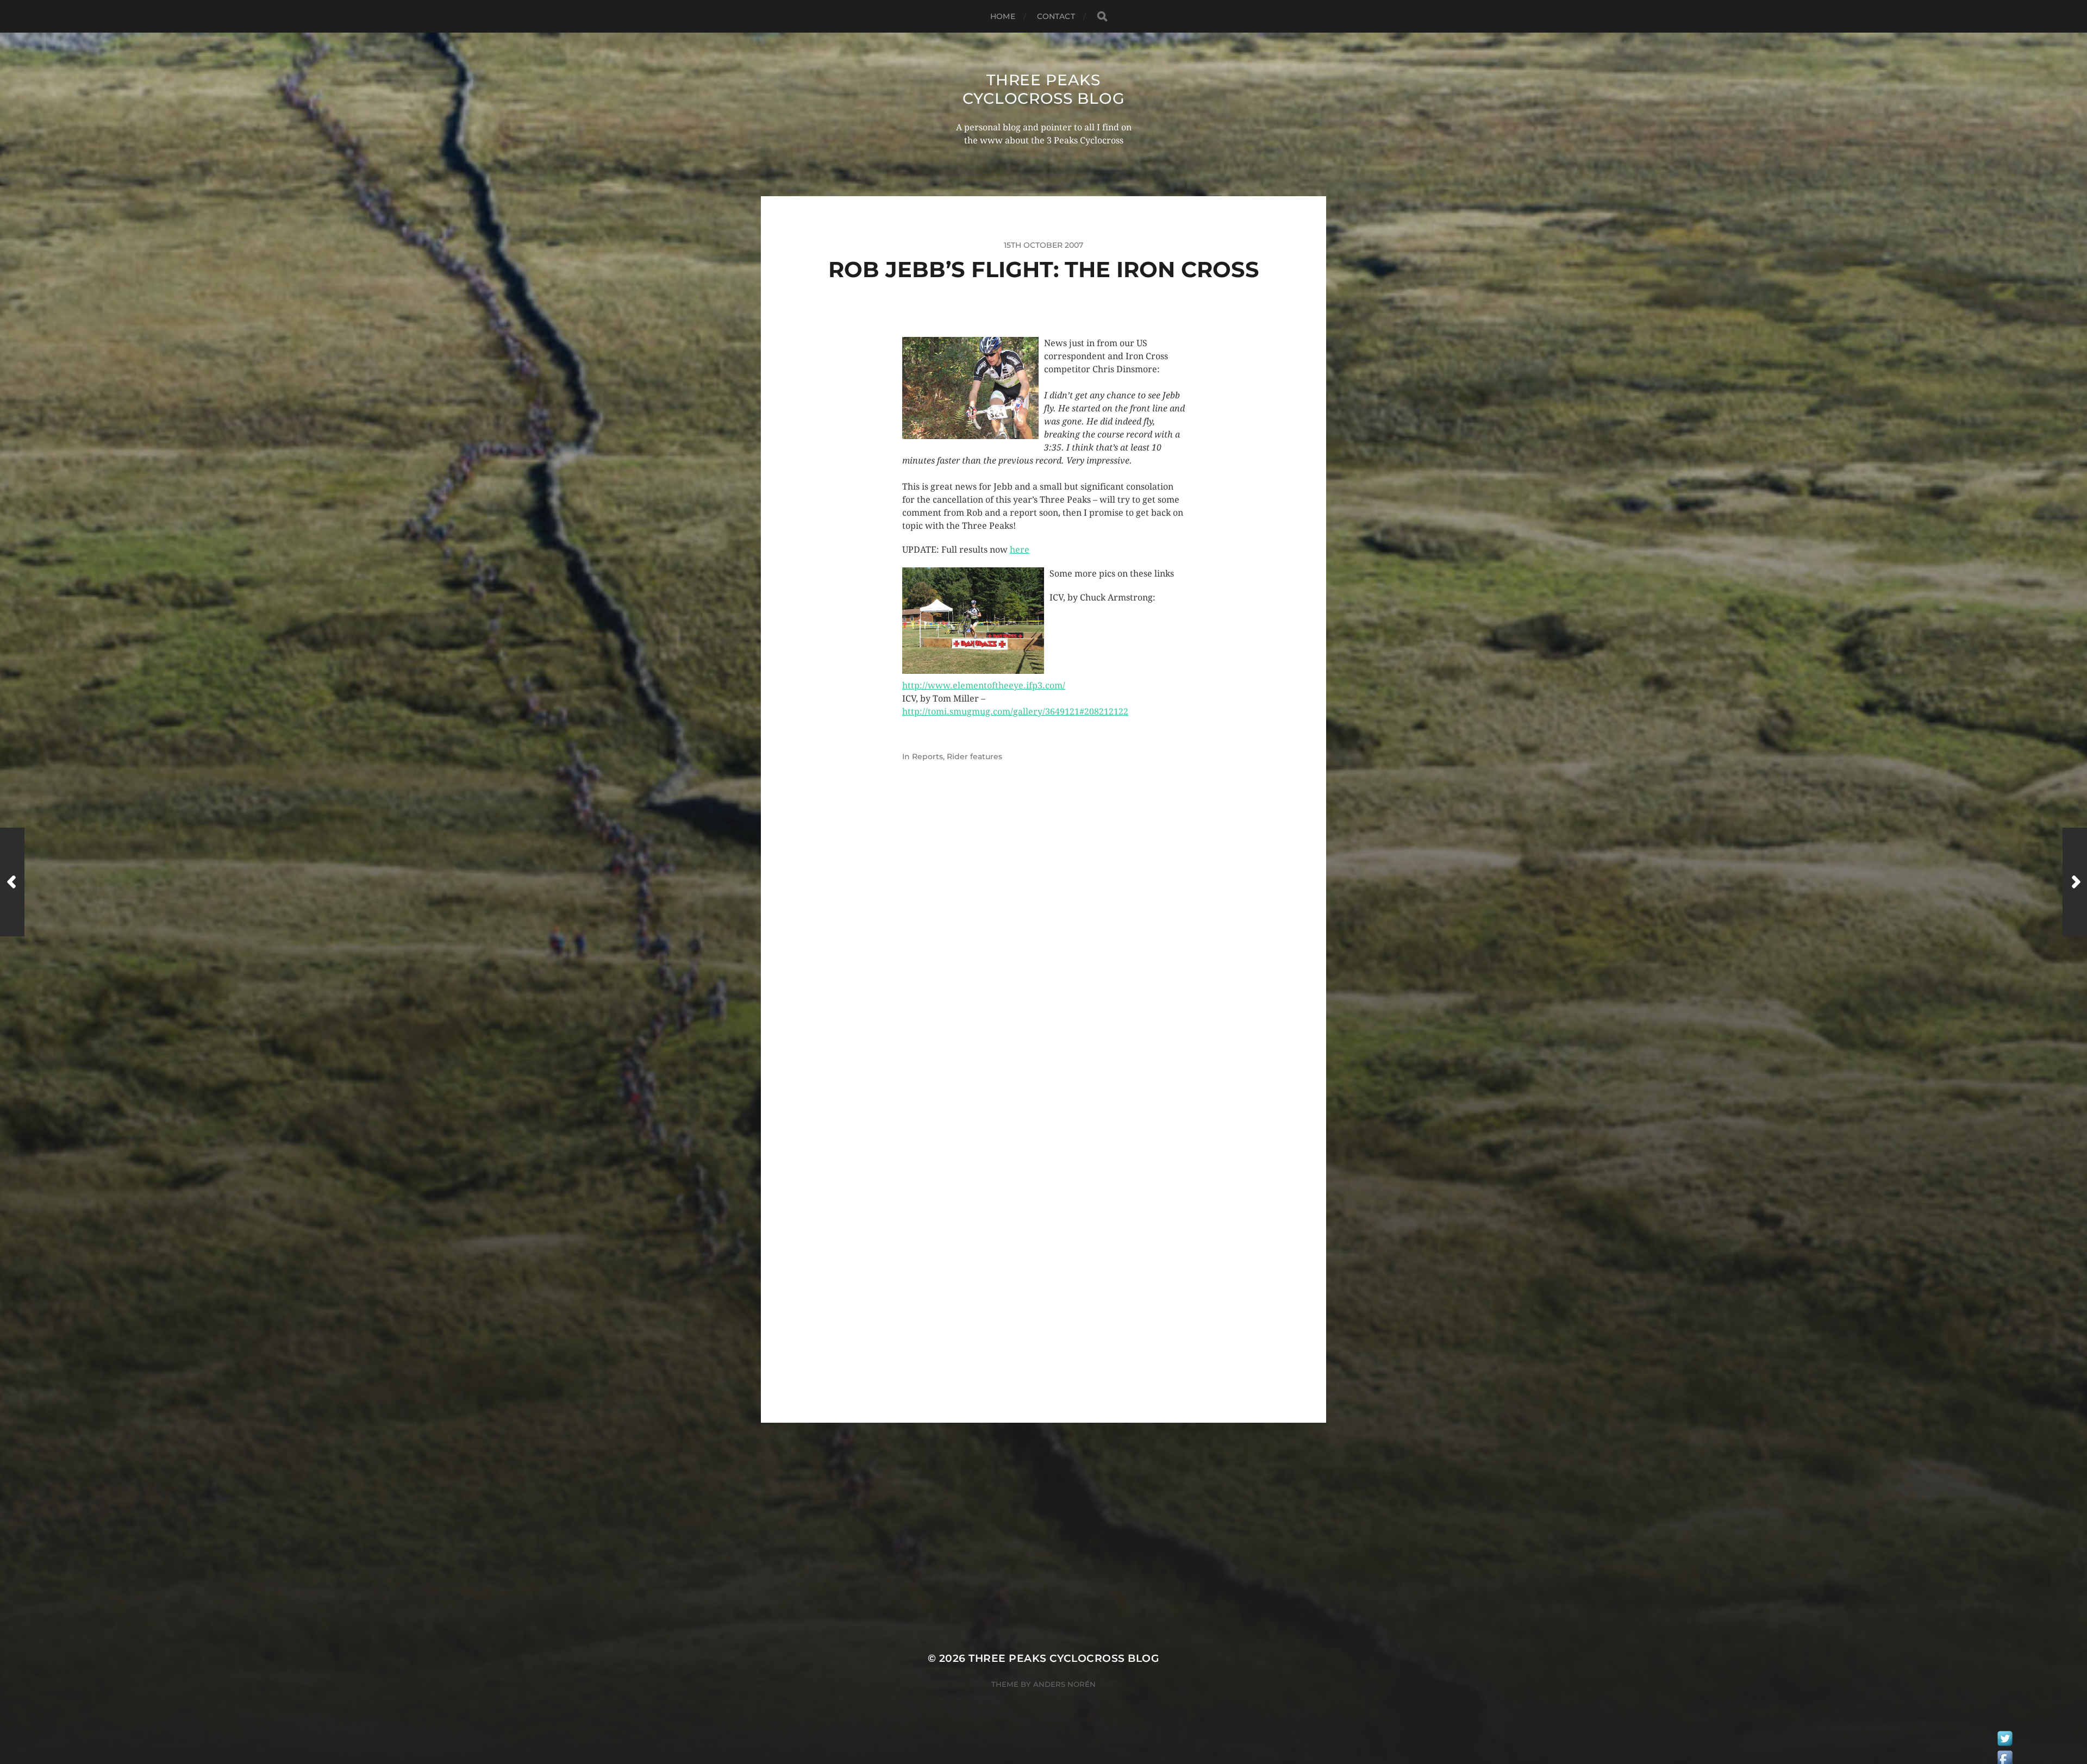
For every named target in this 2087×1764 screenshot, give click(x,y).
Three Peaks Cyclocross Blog (1044, 89)
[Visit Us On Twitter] (2005, 1741)
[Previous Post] (12, 882)
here (1020, 550)
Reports (927, 756)
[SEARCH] (1102, 17)
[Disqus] (1043, 958)
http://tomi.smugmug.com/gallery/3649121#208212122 (1015, 712)
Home (1003, 16)
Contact (1056, 16)
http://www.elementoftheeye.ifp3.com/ (984, 686)
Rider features (974, 756)
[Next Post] (2075, 882)
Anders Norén (1064, 1684)
